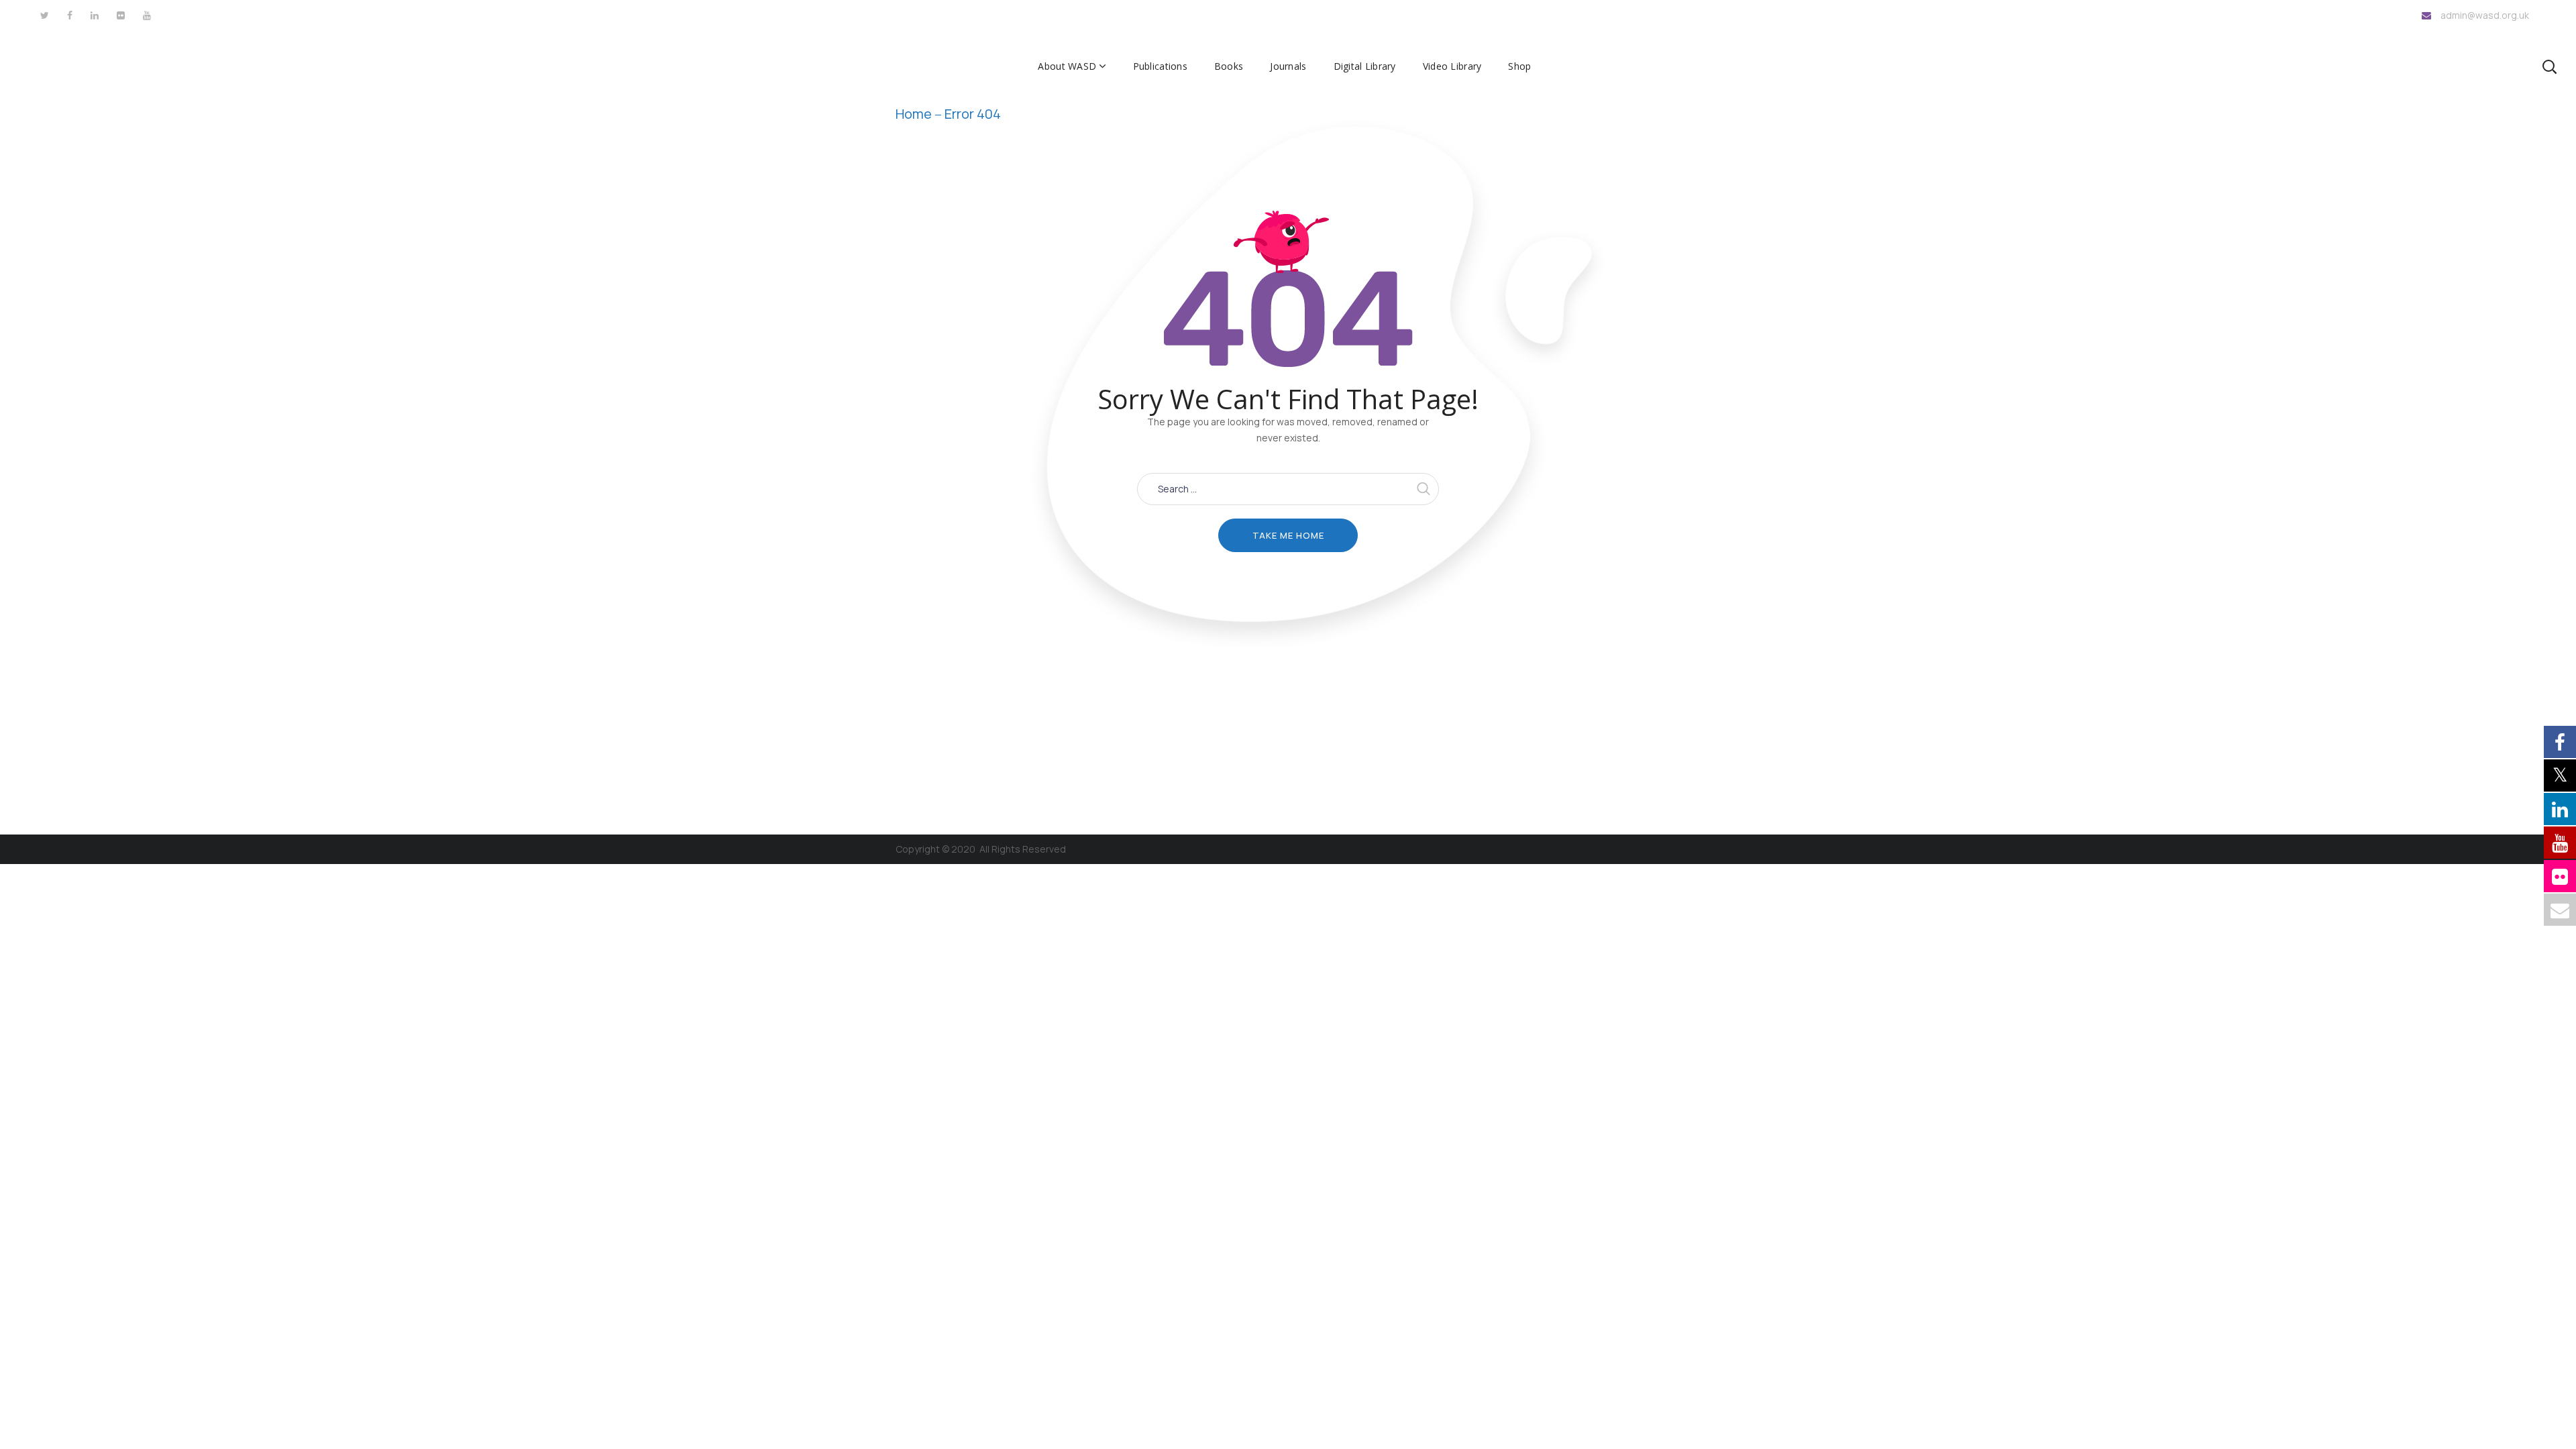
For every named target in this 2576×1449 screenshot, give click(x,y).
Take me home (1288, 535)
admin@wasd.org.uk (2485, 15)
